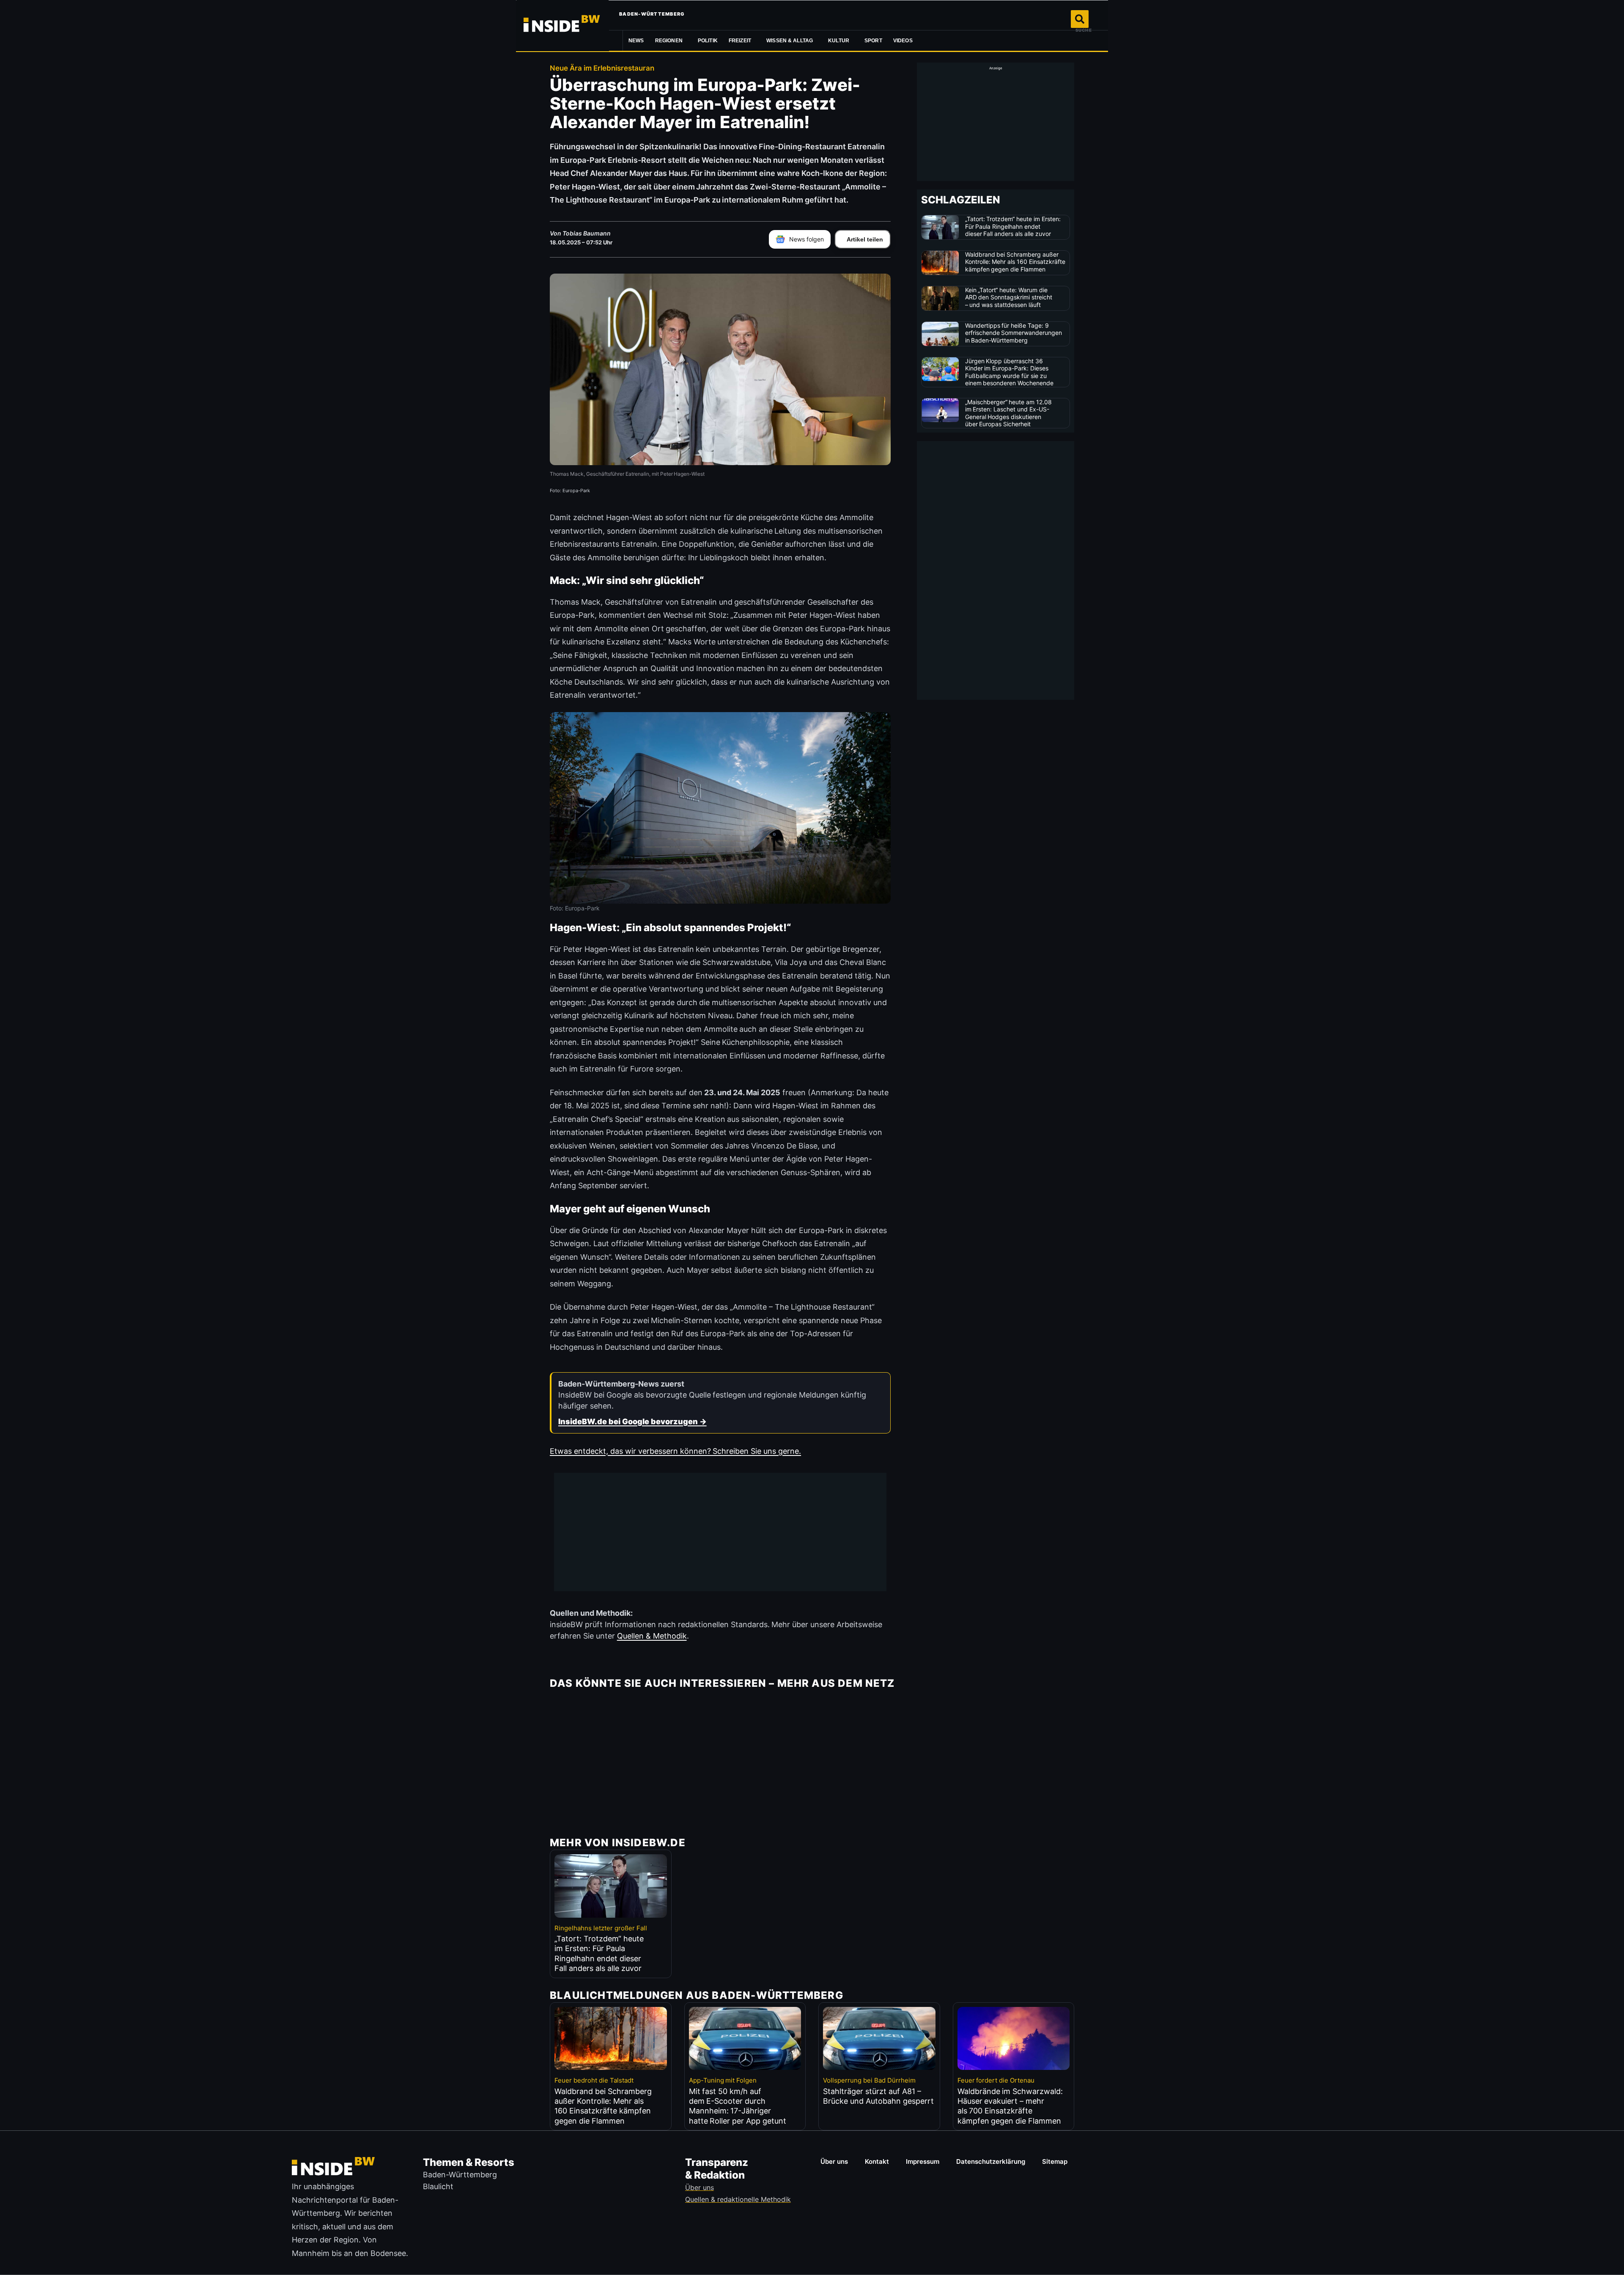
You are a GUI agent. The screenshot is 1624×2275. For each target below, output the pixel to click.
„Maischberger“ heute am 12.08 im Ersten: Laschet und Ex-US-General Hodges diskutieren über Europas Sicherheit (1009, 413)
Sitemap (1055, 2161)
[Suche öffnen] (1080, 19)
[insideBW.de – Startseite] (562, 25)
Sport (873, 41)
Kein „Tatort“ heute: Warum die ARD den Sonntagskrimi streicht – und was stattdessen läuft (1009, 297)
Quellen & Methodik (652, 1636)
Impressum (923, 2161)
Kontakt (877, 2161)
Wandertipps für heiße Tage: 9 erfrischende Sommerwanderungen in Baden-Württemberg (1014, 333)
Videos (903, 41)
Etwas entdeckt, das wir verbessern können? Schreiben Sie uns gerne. (675, 1451)
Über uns (834, 2161)
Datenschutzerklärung (991, 2161)
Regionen (669, 41)
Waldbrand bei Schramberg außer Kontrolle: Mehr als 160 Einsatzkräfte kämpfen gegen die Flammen (1015, 262)
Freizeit (740, 41)
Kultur (839, 41)
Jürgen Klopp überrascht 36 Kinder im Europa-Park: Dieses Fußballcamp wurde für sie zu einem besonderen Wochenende (1010, 372)
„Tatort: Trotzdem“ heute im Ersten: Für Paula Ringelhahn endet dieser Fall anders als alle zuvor (1013, 226)
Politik (708, 41)
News (636, 41)
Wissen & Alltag (790, 41)
